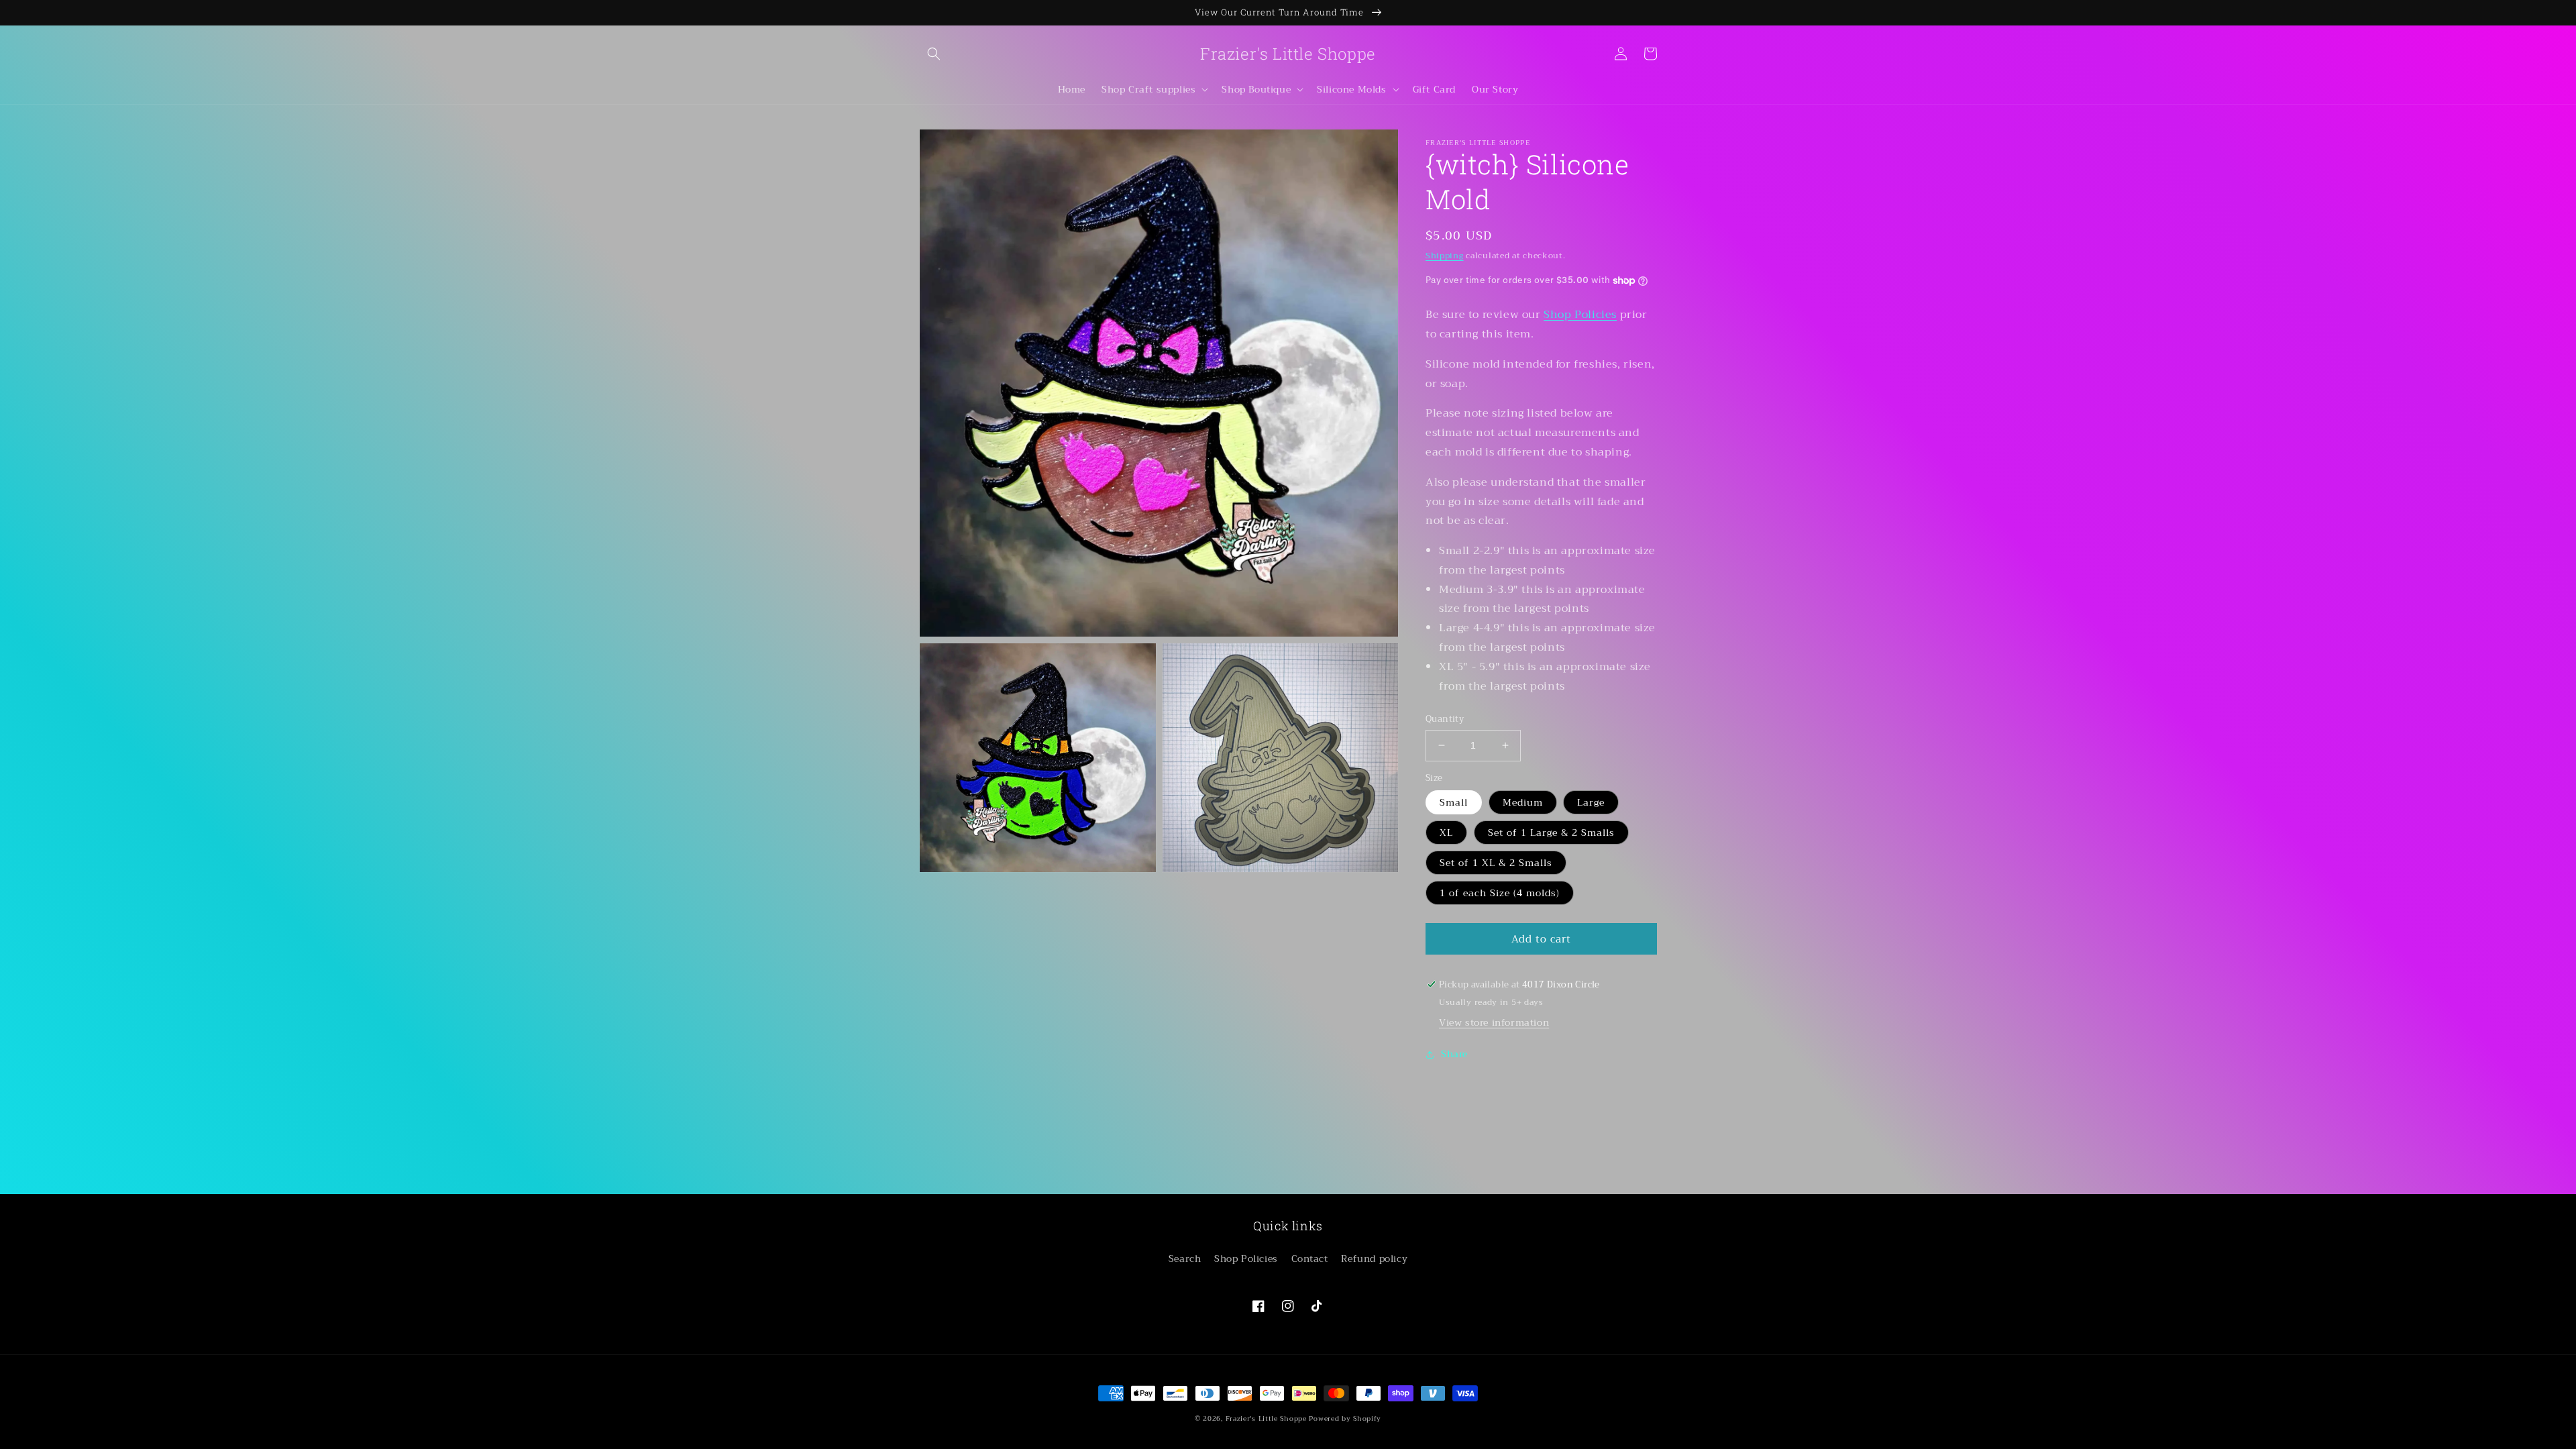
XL (1446, 833)
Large (1591, 802)
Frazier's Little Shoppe (1266, 1418)
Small (1454, 802)
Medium (1523, 802)
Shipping (1445, 256)
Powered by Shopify (1345, 1418)
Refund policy (1374, 1258)
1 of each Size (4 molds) (1500, 893)
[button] (934, 54)
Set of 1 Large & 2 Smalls (1551, 833)
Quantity (1445, 719)
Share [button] (1454, 1054)
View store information (1494, 1022)
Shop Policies (1580, 315)
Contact (1310, 1258)
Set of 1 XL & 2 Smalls (1496, 863)
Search (1185, 1258)
